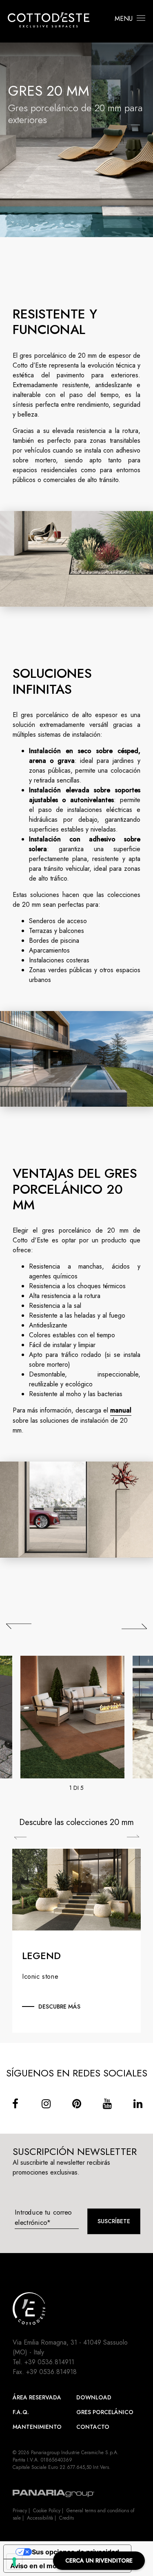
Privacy (20, 2511)
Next (133, 1836)
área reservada (37, 2397)
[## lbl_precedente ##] (19, 1626)
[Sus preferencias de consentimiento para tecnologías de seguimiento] (14, 2562)
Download (94, 2397)
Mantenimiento (37, 2427)
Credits (67, 2518)
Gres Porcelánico (105, 2412)
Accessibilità (40, 2518)
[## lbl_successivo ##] (134, 1626)
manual (121, 1410)
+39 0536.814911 (49, 2362)
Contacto (93, 2427)
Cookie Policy (47, 2511)
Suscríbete (114, 2221)
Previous (20, 1838)
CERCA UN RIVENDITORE (99, 2560)
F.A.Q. (21, 2412)
